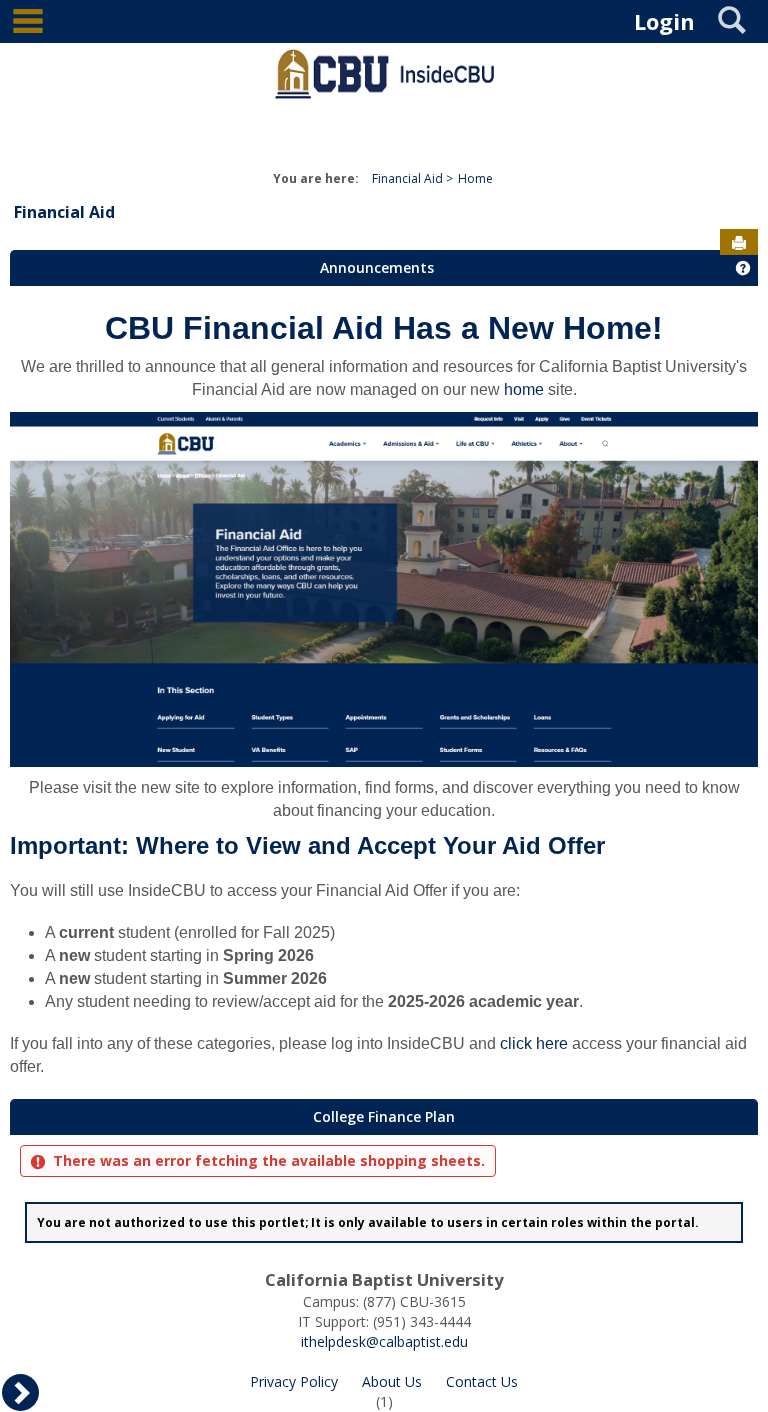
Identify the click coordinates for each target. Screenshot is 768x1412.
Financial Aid (407, 178)
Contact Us (482, 1381)
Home (475, 178)
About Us (392, 1381)
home (524, 389)
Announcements (377, 267)
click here (534, 1043)
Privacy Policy (294, 1381)
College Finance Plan (384, 1116)
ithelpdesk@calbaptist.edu (384, 1341)
